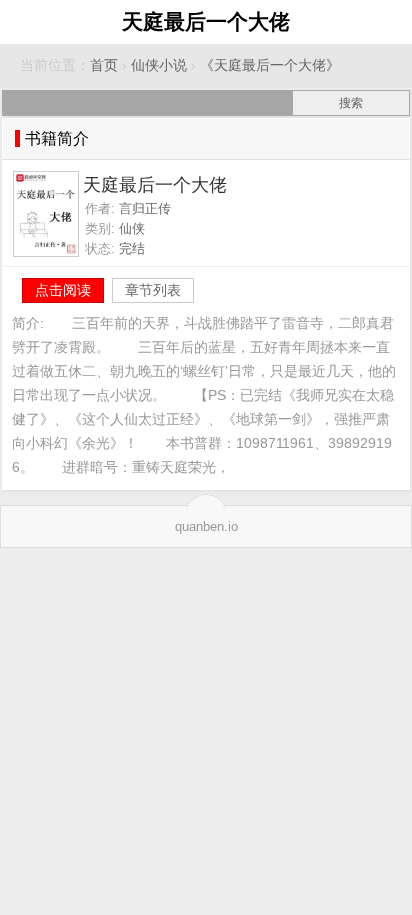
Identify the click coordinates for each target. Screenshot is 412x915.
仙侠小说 (159, 65)
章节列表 (153, 290)
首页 (104, 65)
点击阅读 (63, 290)
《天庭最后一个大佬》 (270, 65)
